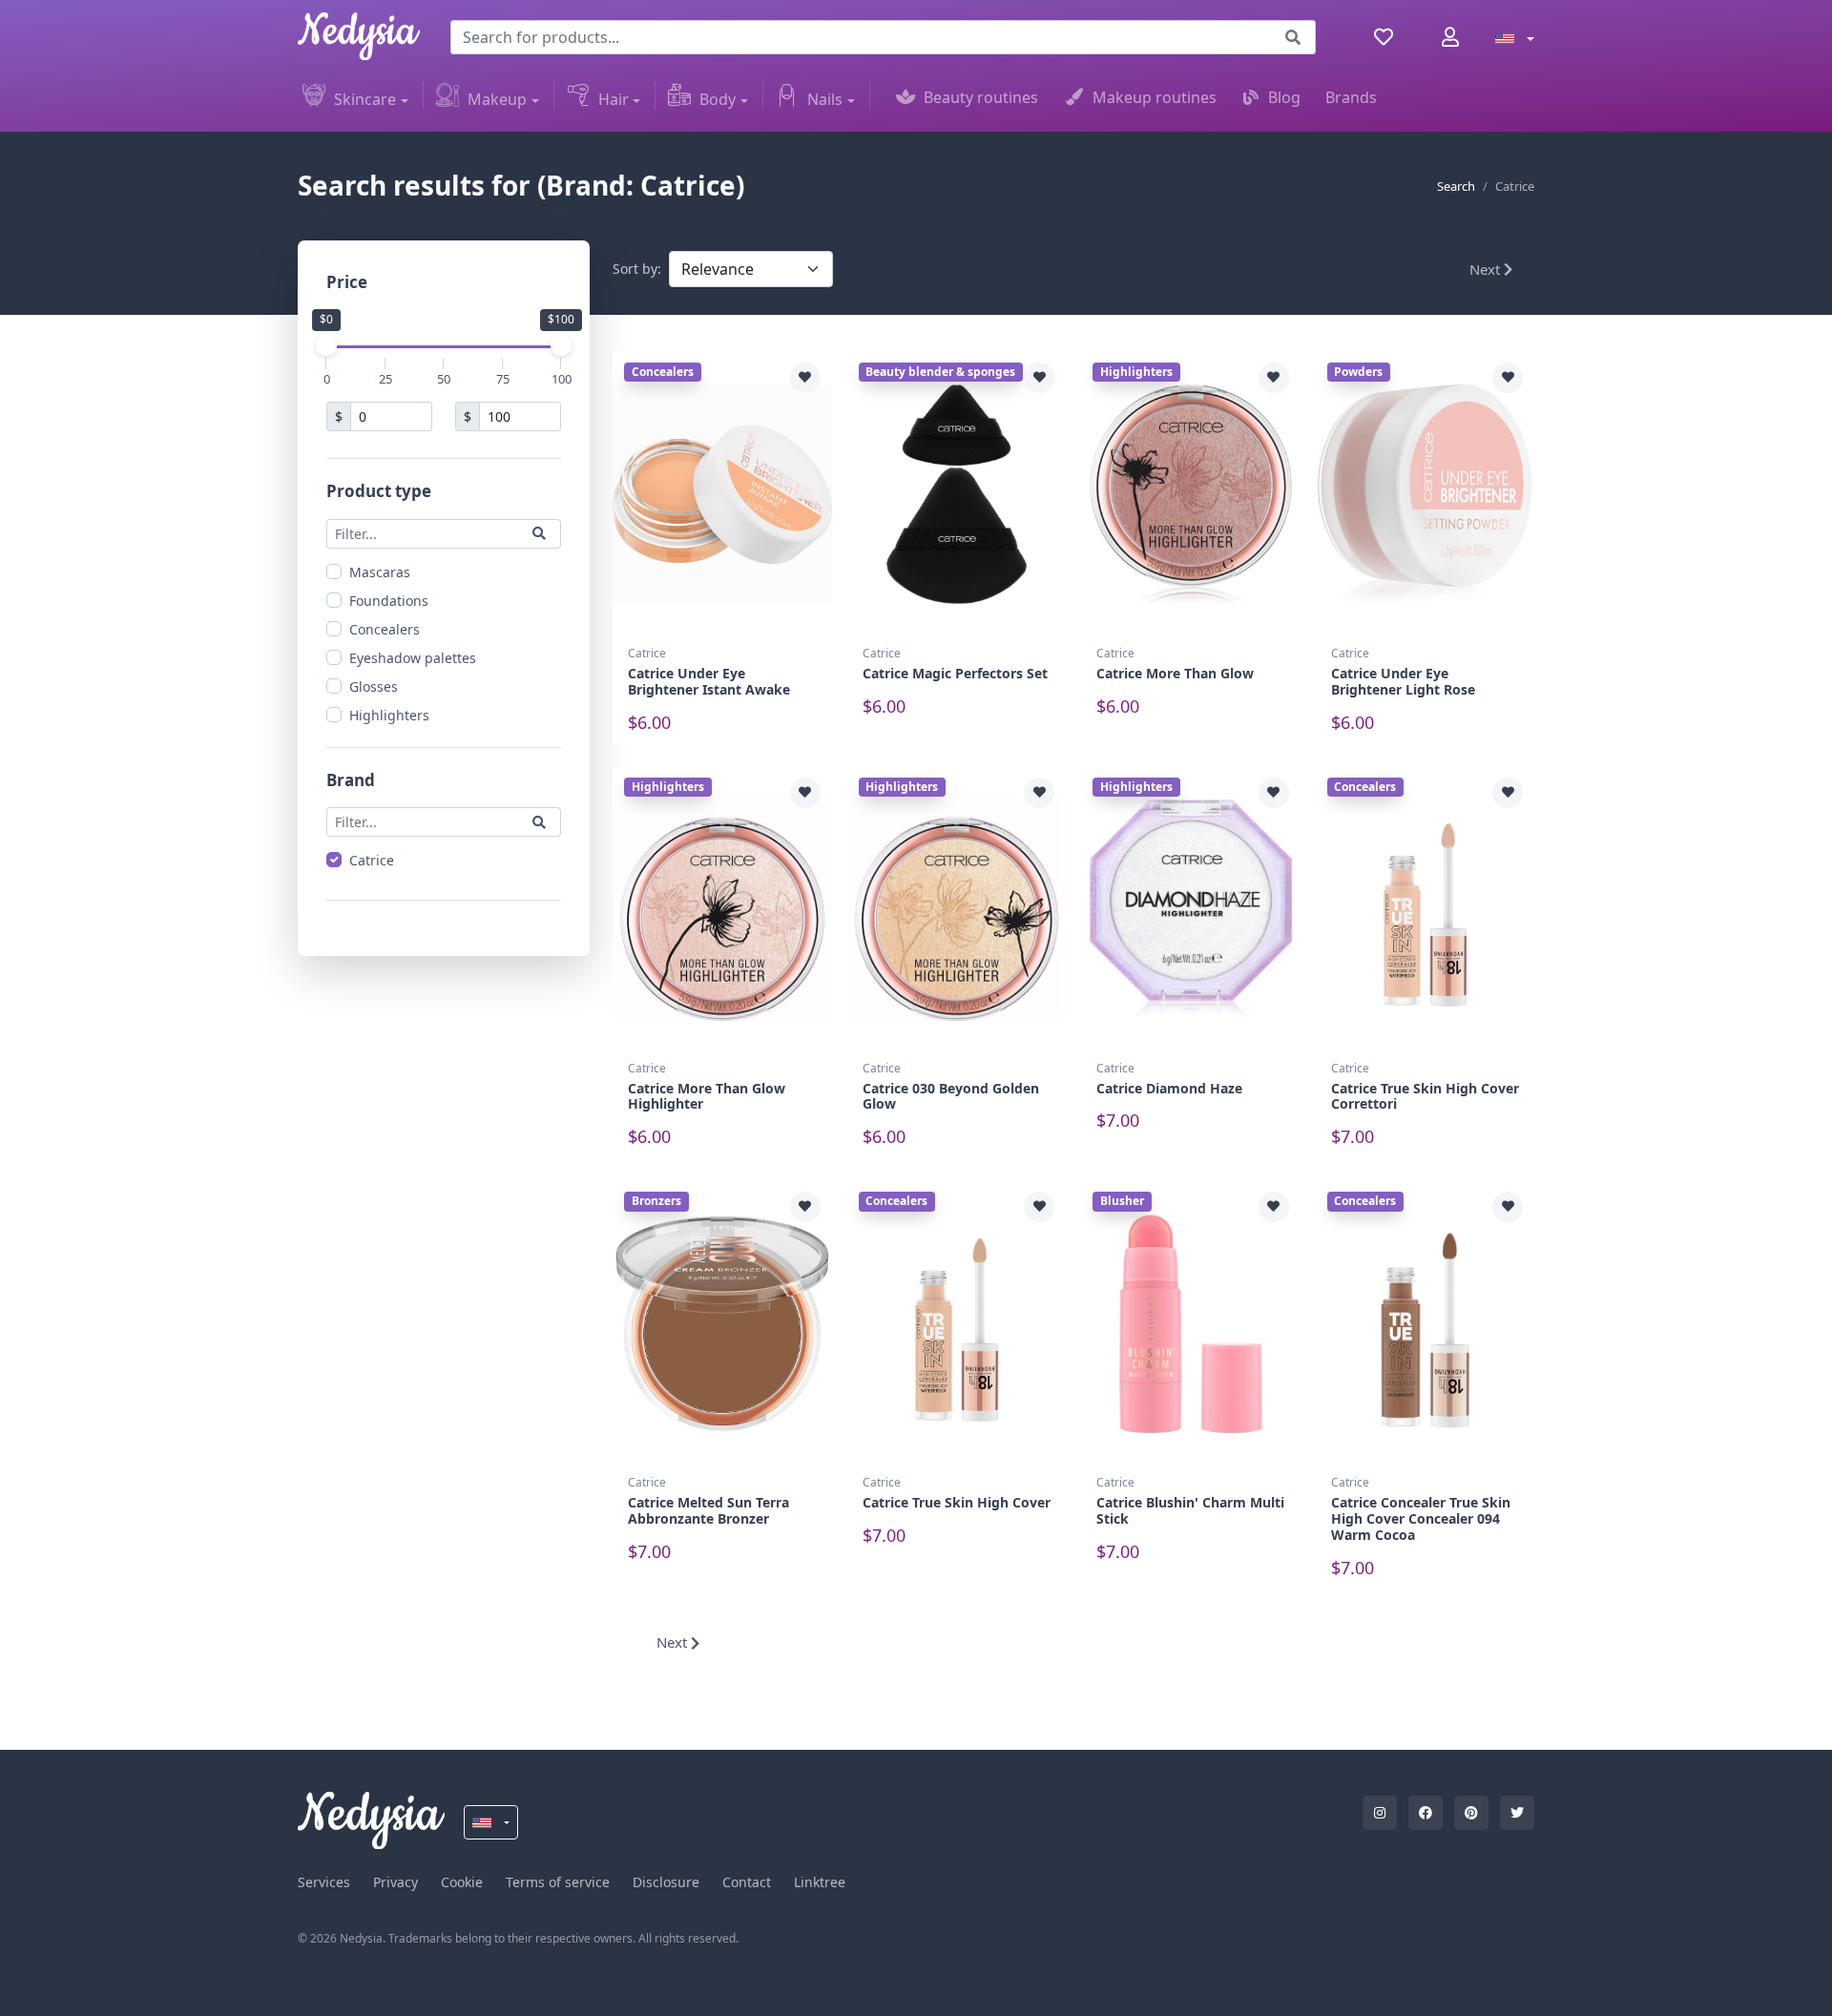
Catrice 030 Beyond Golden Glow (951, 1096)
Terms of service (558, 1882)
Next (1487, 269)
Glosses (374, 686)
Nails (825, 99)
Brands (1351, 97)
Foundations (389, 600)
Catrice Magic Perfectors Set (955, 673)
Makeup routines (1155, 97)
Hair (614, 99)
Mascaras (380, 571)
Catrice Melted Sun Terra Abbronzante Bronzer (708, 1510)
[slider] (326, 345)
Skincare (365, 99)
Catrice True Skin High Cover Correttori (1425, 1096)
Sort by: (637, 269)
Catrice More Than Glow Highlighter (707, 1096)
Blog (1284, 97)
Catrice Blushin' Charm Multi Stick (1190, 1510)
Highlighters (389, 714)
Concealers (385, 628)
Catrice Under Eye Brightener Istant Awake (709, 681)
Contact (747, 1882)
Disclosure (666, 1882)
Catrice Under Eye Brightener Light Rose (1403, 681)
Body (718, 99)
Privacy (396, 1882)
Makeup (497, 99)
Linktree (820, 1882)
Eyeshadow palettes (413, 657)
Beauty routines (981, 97)
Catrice (372, 860)
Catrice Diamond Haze (1169, 1088)
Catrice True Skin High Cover (957, 1502)
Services (324, 1882)
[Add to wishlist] (805, 378)
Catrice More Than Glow (1175, 673)
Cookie (462, 1882)
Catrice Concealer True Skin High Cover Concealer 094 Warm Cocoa (1421, 1518)
